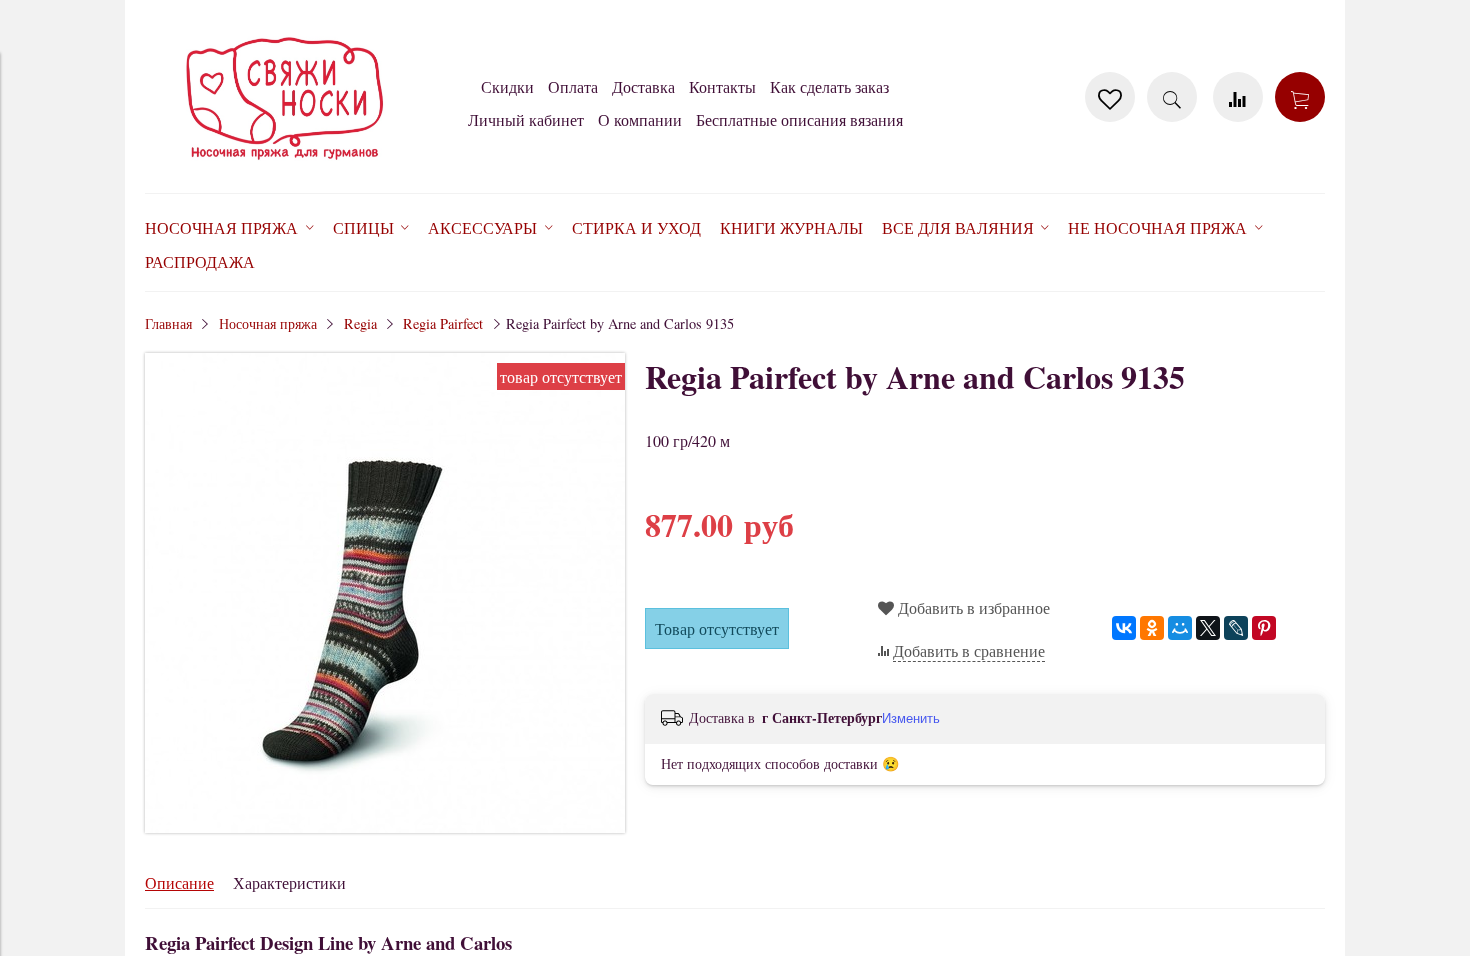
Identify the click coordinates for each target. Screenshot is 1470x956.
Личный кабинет (526, 119)
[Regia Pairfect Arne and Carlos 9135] (385, 826)
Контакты (722, 86)
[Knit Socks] (285, 163)
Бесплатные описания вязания (799, 119)
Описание (179, 882)
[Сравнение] (1238, 97)
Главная (168, 323)
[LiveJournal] (1236, 628)
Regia (360, 323)
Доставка (643, 86)
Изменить (911, 718)
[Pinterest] (1264, 628)
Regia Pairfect (443, 323)
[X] (1208, 628)
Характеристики (289, 882)
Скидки (507, 86)
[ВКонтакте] (1124, 628)
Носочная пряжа (268, 323)
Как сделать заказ (829, 86)
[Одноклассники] (1152, 628)
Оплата (573, 86)
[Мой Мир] (1180, 628)
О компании (640, 119)
